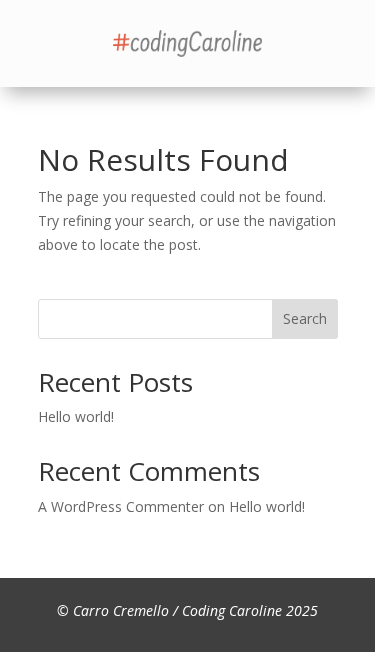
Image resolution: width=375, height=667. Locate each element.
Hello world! (76, 416)
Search (305, 318)
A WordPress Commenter (121, 506)
